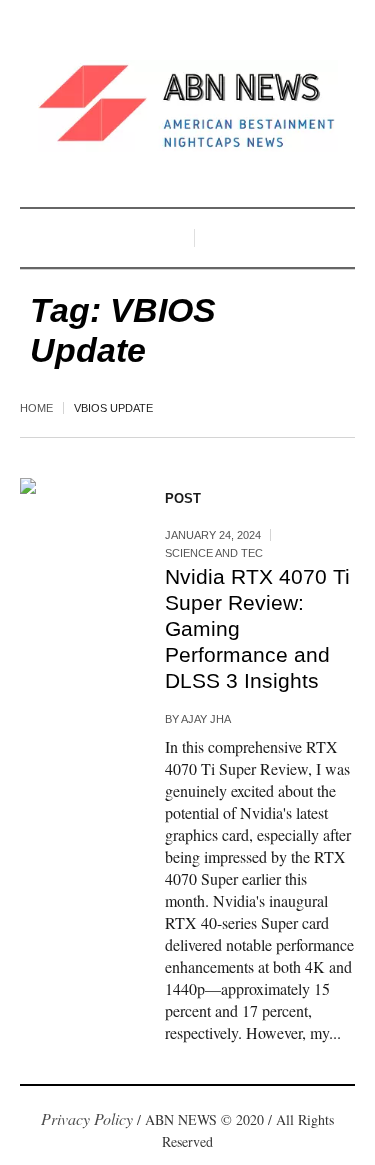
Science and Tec (214, 553)
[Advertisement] (188, 1128)
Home (36, 408)
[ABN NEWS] (188, 106)
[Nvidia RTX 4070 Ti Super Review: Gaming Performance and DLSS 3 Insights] (72, 530)
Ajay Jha (206, 719)
